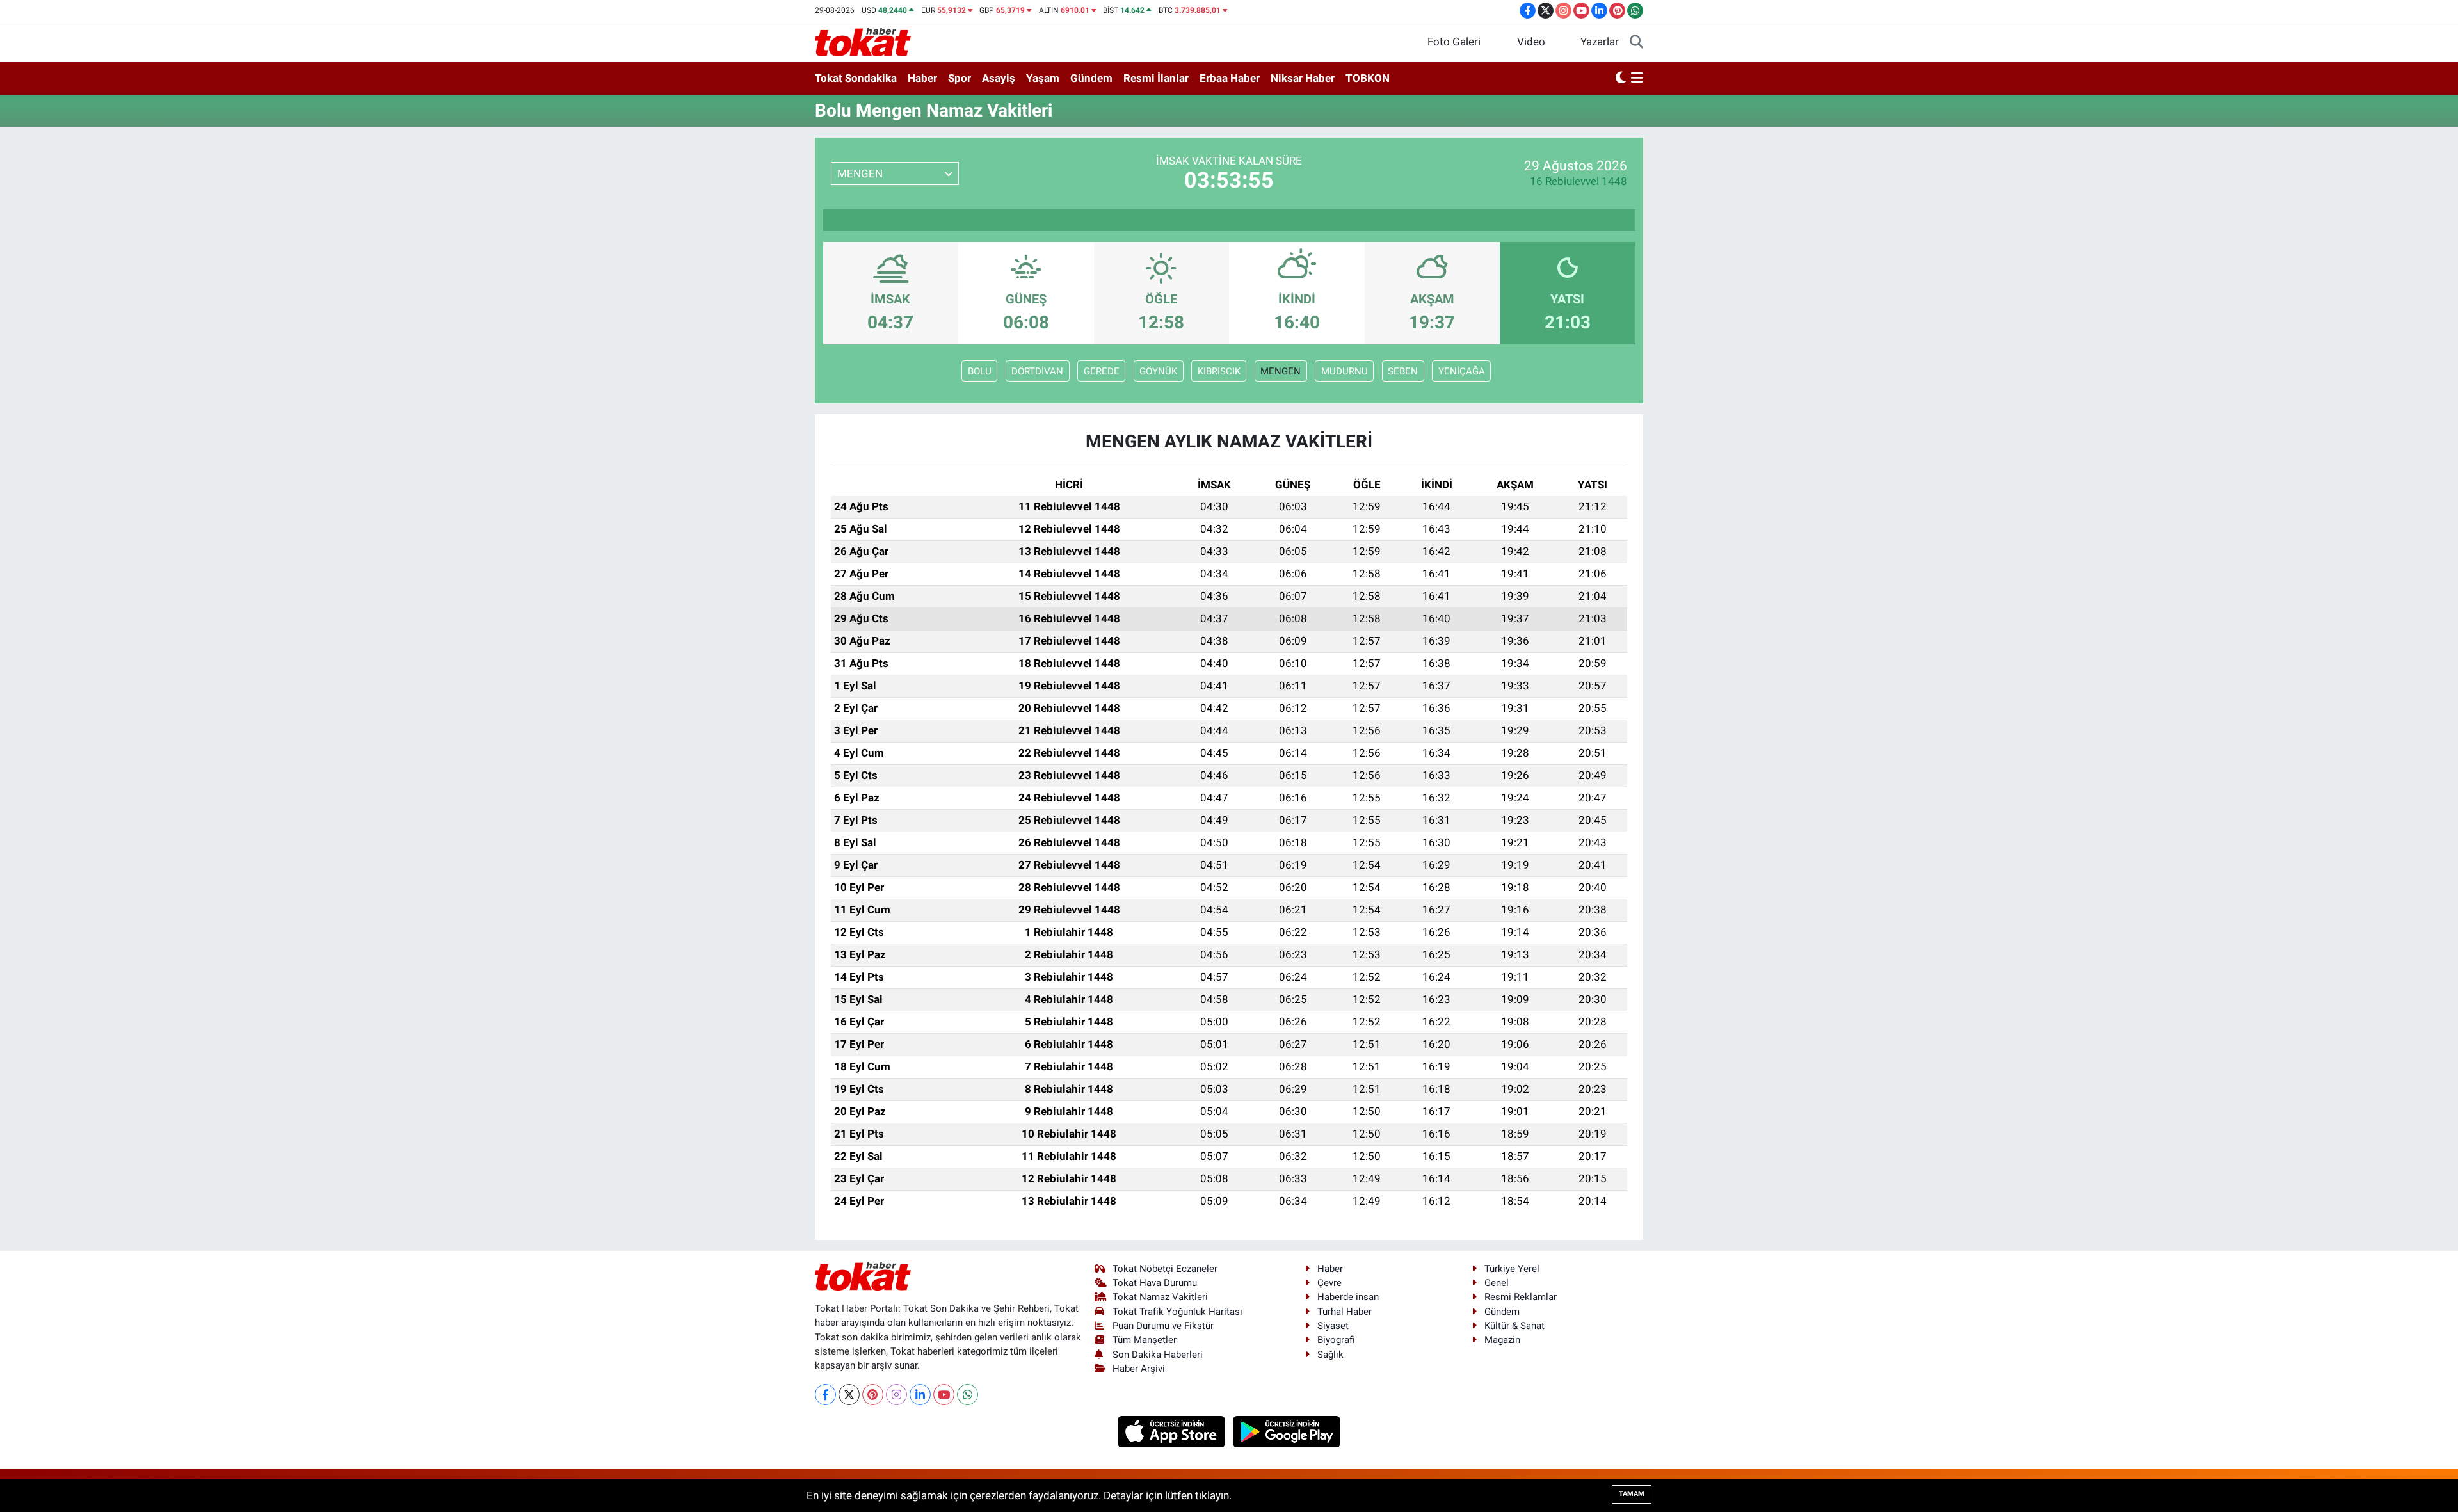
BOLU (980, 371)
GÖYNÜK (1158, 371)
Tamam (1632, 1494)
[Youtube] (944, 1395)
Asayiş (999, 78)
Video (1531, 42)
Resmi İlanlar (1156, 78)
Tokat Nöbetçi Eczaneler (1165, 1269)
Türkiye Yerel (1512, 1269)
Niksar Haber (1303, 78)
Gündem (1091, 78)
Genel (1497, 1283)
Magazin (1502, 1340)
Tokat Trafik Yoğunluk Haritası (1177, 1312)
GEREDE (1102, 371)
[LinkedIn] (920, 1395)
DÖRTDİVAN (1037, 371)
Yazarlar (1600, 42)
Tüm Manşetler (1145, 1340)
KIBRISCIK (1219, 371)
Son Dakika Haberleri (1158, 1355)
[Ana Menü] (1637, 79)
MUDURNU (1345, 371)
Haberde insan (1348, 1297)
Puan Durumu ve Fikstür (1163, 1326)
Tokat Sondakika (856, 78)
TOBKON (1368, 78)
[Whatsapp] (968, 1395)
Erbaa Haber (1230, 78)
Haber (922, 78)
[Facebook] (825, 1395)
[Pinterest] (873, 1395)
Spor (960, 78)
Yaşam (1043, 78)
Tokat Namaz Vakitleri (1160, 1297)
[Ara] (1636, 42)
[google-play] (1287, 1431)
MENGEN (1281, 371)
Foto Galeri (1454, 42)
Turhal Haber (1345, 1312)
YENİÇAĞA (1462, 371)
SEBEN (1403, 371)
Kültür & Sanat (1514, 1326)
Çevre (1329, 1283)
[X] (849, 1395)
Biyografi (1336, 1340)
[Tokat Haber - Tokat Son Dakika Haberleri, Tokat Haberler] (863, 41)
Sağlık (1330, 1355)
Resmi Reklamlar (1521, 1297)
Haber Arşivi (1139, 1369)
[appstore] (1173, 1431)
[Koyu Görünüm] (1621, 79)
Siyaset (1333, 1326)
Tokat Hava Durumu (1155, 1283)
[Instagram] (896, 1395)
